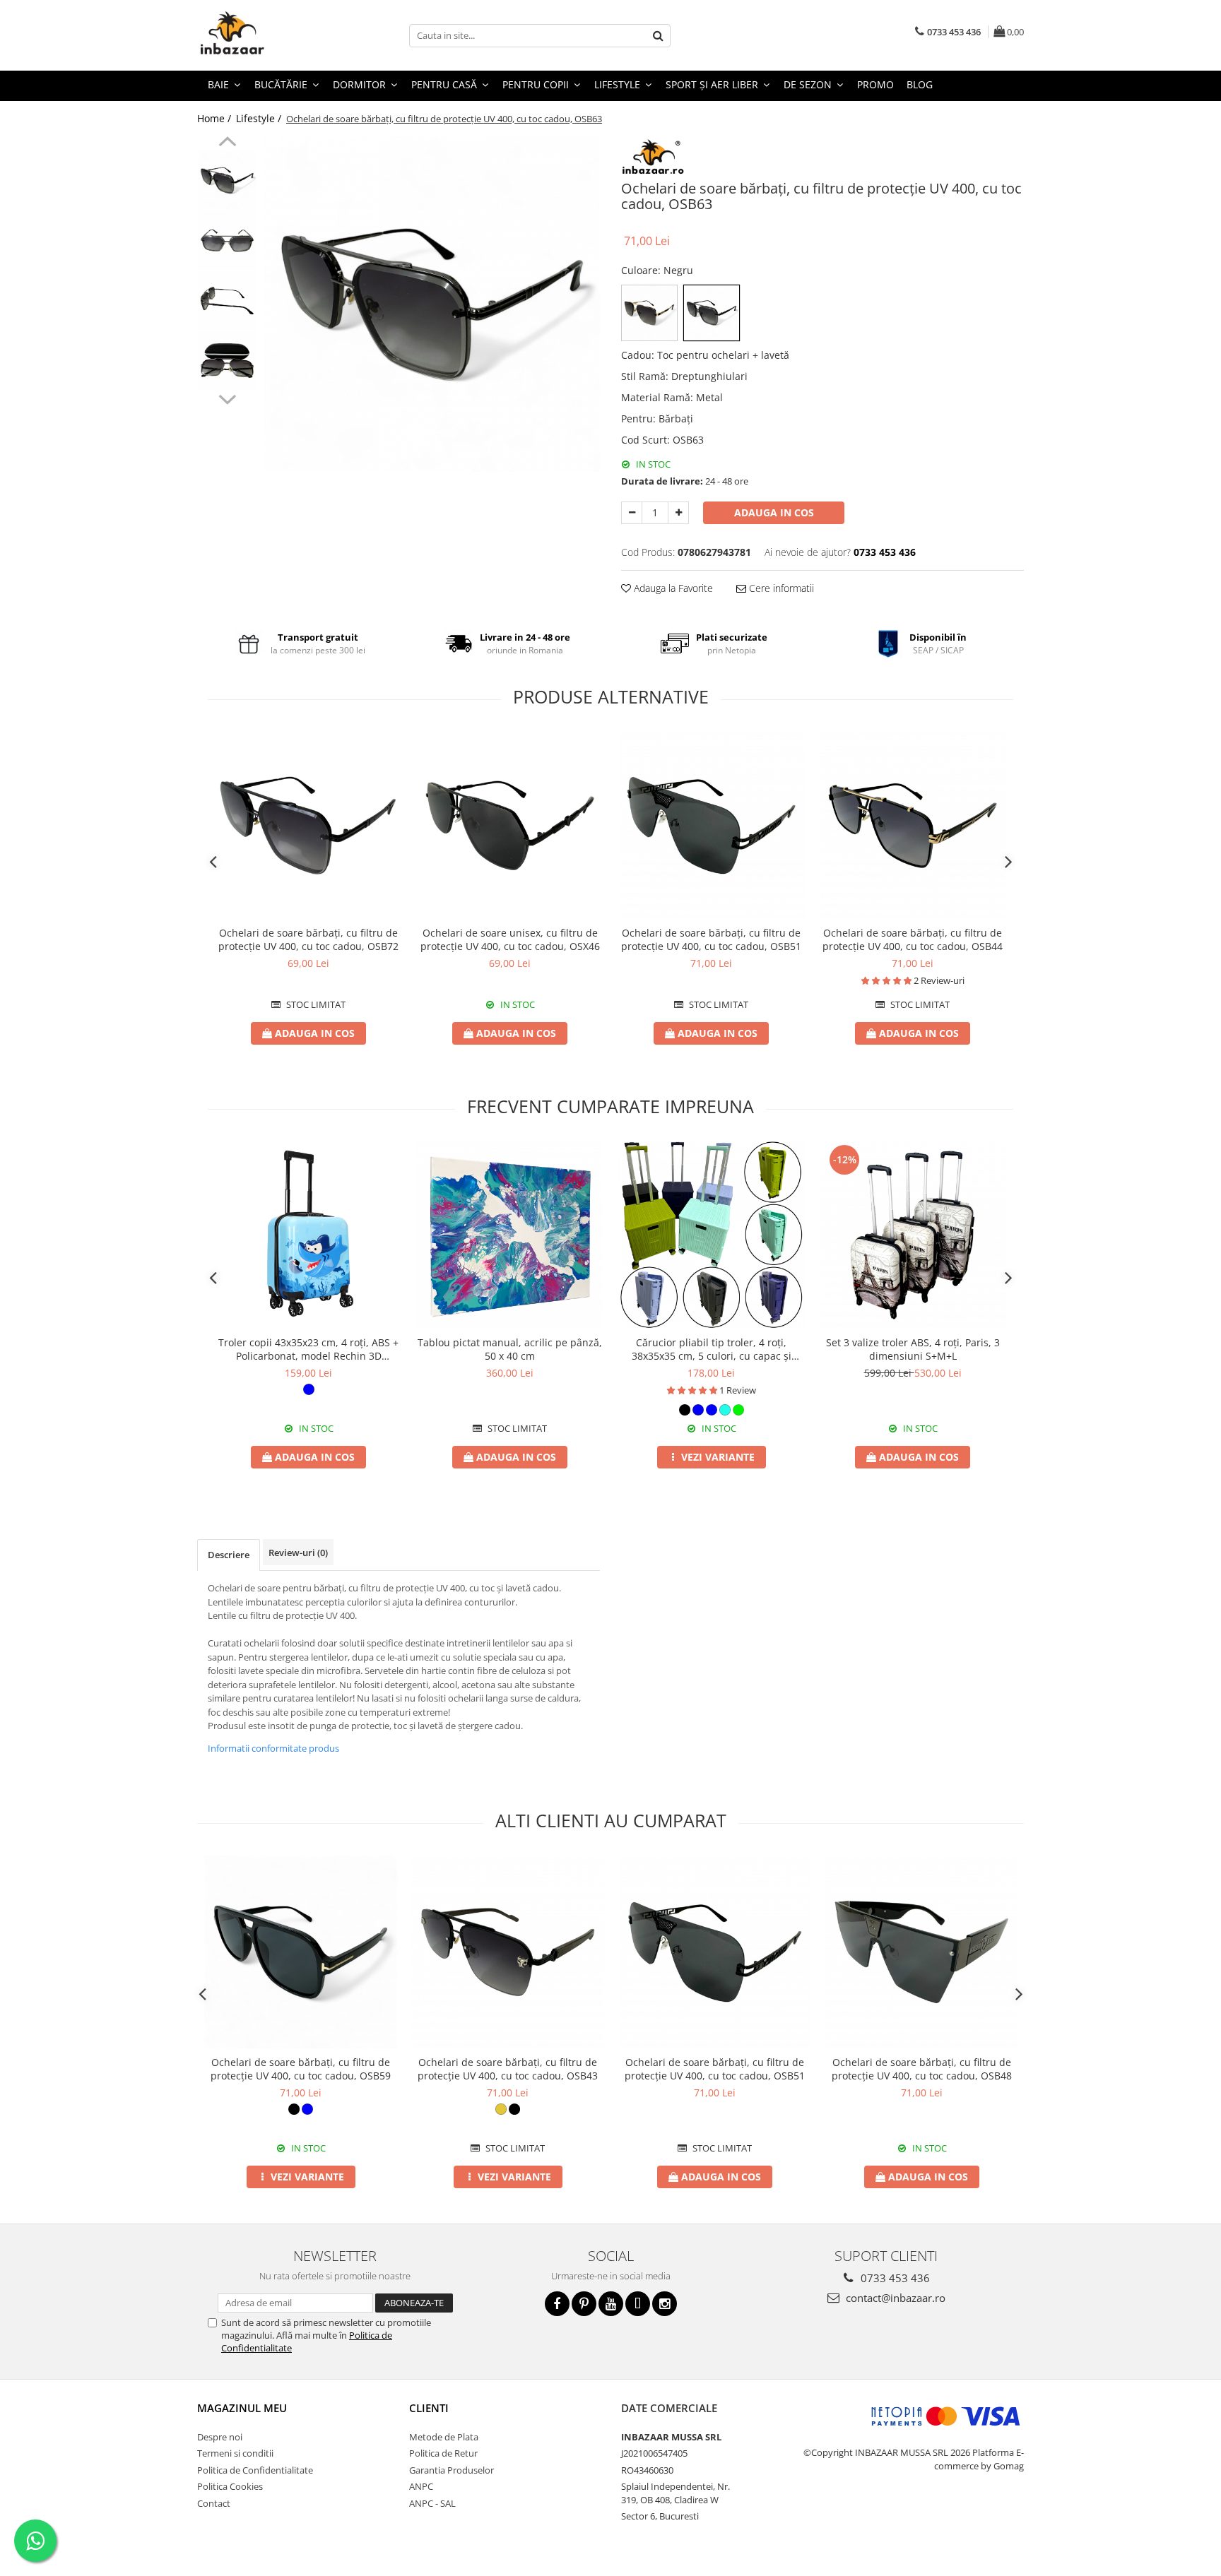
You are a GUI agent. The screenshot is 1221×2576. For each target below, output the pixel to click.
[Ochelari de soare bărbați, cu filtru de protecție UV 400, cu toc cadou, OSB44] (913, 825)
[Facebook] (557, 2304)
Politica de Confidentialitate (255, 2470)
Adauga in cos (774, 512)
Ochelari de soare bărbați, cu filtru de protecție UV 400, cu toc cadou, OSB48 (922, 2069)
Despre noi (220, 2437)
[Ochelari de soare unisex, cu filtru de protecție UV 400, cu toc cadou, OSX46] (510, 825)
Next (227, 398)
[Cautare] (658, 36)
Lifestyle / (260, 118)
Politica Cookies (230, 2486)
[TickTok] (638, 2304)
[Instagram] (665, 2304)
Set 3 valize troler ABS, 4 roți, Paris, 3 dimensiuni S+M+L (913, 1349)
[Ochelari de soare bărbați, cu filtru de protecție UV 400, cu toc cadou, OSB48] (922, 1952)
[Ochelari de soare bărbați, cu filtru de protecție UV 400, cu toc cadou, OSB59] (301, 1952)
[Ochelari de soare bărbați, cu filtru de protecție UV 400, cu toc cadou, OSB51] (711, 825)
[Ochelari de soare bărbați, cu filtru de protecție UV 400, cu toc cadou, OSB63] (432, 304)
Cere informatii (780, 588)
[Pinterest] (584, 2304)
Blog (920, 84)
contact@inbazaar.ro (894, 2298)
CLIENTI (429, 2408)
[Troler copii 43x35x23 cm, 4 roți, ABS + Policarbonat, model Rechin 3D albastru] (308, 1235)
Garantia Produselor (452, 2470)
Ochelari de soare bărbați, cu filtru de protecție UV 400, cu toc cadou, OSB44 (913, 939)
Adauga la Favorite (672, 588)
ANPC (421, 2486)
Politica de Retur (443, 2453)
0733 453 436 (894, 2278)
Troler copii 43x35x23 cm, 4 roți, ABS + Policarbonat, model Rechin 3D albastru (308, 1349)
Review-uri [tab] (298, 1553)
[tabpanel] (432, 304)
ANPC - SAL (432, 2503)
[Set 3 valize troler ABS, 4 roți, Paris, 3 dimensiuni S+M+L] (913, 1235)
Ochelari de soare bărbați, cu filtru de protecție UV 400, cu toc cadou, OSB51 (711, 939)
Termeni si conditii (235, 2453)
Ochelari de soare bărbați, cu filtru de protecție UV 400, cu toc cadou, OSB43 (508, 2069)
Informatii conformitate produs (273, 1748)
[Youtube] (611, 2304)
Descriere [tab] (229, 1555)
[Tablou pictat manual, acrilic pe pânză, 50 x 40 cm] (510, 1235)
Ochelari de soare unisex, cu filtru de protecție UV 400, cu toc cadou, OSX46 (510, 939)
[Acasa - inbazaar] (268, 35)
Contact (214, 2503)
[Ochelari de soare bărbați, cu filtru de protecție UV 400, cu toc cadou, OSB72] (308, 825)
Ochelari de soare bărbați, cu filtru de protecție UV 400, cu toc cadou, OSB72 (308, 939)
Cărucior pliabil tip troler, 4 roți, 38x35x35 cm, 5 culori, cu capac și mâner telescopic (712, 1349)
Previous (227, 143)
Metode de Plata (444, 2437)
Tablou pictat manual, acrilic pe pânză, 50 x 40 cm (510, 1349)
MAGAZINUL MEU (242, 2408)
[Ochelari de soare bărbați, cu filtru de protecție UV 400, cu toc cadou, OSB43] (508, 1952)
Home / (216, 118)
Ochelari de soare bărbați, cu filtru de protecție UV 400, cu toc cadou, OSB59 (301, 2069)
